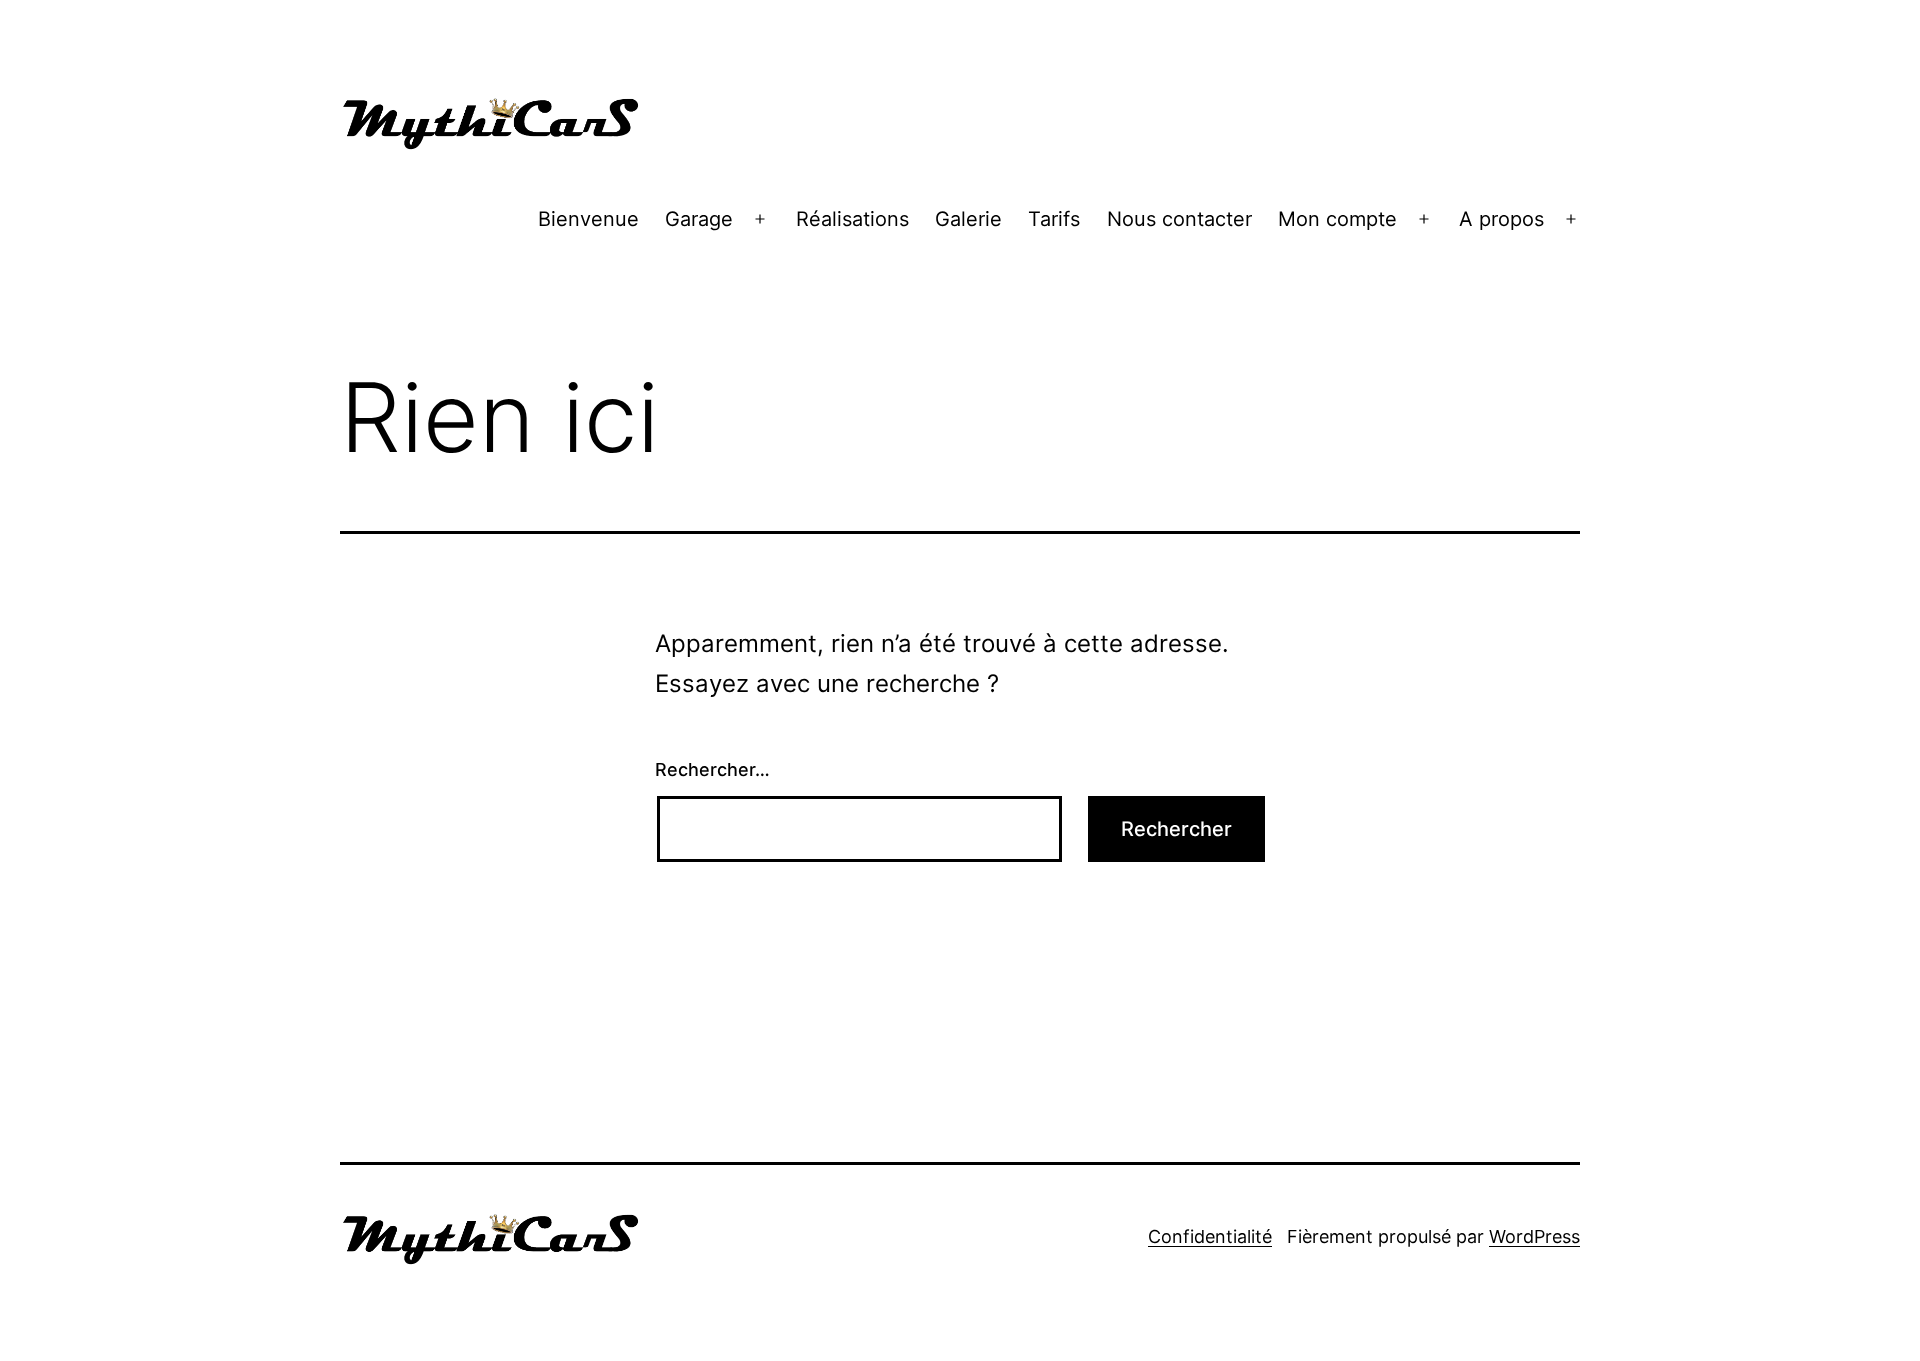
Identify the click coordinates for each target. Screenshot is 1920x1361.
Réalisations (852, 219)
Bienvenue (588, 219)
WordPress (1534, 1236)
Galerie (968, 219)
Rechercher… (712, 769)
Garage (699, 219)
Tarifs (1054, 219)
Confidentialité (1210, 1236)
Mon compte (1337, 219)
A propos (1501, 219)
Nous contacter (1179, 219)
